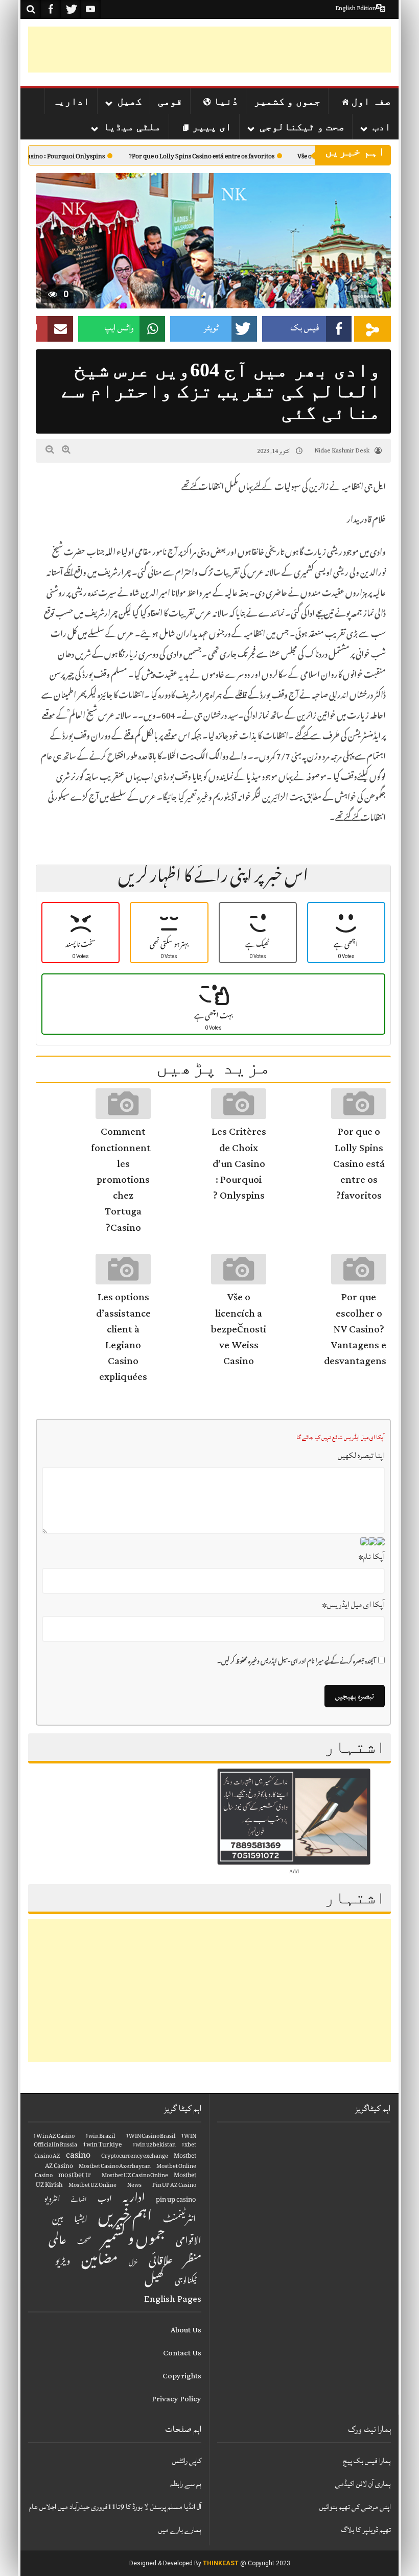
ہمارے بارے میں (180, 2530)
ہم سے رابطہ (185, 2484)
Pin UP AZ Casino (174, 2186)
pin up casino (176, 2200)
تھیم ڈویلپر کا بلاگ (366, 2530)
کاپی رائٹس (187, 2461)
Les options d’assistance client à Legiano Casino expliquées (123, 1337)
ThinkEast (221, 2563)
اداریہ (71, 101)
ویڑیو (63, 2262)
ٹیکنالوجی (185, 2282)
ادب (382, 127)
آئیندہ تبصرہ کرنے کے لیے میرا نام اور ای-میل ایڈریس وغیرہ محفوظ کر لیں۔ (296, 1662)
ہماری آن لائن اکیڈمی (363, 2484)
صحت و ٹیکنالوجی (302, 127)
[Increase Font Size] (66, 450)
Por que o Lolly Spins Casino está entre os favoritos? (239, 158)
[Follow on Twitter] (71, 9)
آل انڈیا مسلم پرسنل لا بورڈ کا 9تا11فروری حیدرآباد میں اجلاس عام (115, 2507)
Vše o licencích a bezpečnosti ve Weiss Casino (238, 1329)
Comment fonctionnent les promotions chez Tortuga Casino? (121, 1179)
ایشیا (81, 2220)
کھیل (130, 101)
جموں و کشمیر (287, 101)
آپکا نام (371, 1557)
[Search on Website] (31, 9)
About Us (186, 2330)
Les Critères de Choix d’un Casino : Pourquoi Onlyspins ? (239, 1164)
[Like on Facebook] (51, 9)
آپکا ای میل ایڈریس (353, 1605)
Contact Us (182, 2353)
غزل (133, 2263)
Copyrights (182, 2376)
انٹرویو (52, 2200)
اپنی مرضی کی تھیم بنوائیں (355, 2507)
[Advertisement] (205, 50)
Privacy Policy (177, 2399)
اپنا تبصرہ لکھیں (361, 1456)
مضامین (100, 2262)
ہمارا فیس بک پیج (367, 2461)
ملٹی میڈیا (132, 127)
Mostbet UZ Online (92, 2186)
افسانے (79, 2201)
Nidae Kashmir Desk (342, 451)
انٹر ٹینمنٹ (180, 2220)
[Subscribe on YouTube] (90, 9)
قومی (170, 101)
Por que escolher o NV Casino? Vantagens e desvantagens (355, 1329)
